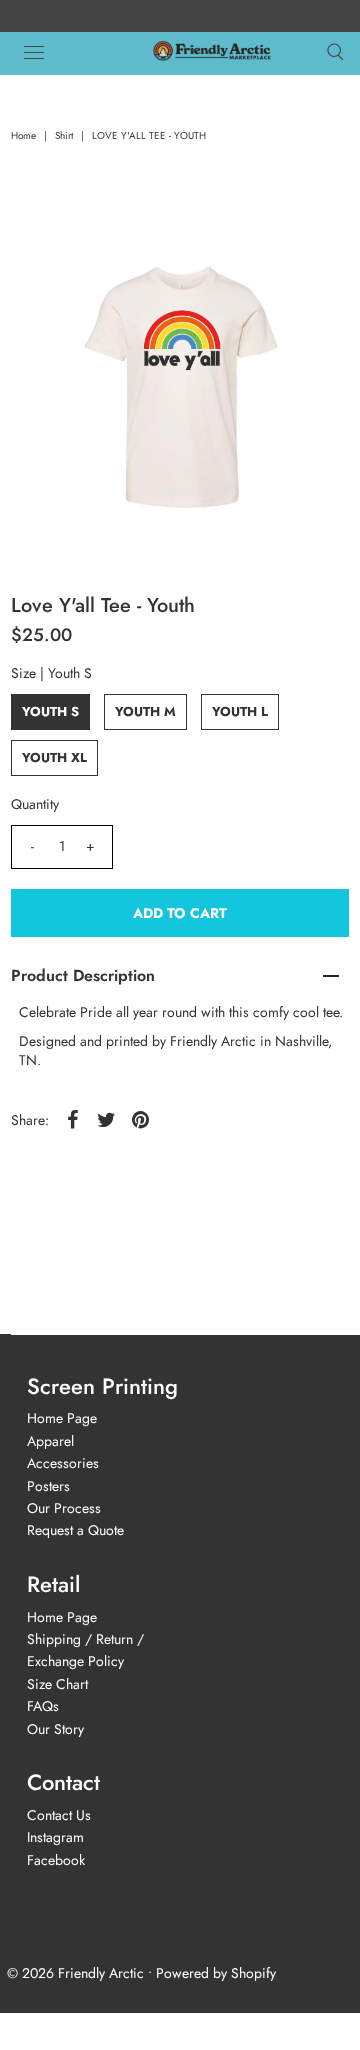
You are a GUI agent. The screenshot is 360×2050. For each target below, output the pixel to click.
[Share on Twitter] (107, 1119)
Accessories (63, 1463)
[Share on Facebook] (73, 1119)
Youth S (50, 711)
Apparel (50, 1441)
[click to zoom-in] (314, 252)
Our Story (55, 1729)
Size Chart (57, 1684)
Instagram (55, 1837)
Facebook (56, 1860)
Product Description (83, 975)
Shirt (64, 135)
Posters (48, 1486)
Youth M (145, 711)
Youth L (240, 711)
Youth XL (54, 757)
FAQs (43, 1706)
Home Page (62, 1418)
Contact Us (59, 1815)
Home (23, 135)
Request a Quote (75, 1530)
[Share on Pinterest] (141, 1119)
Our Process (64, 1508)
